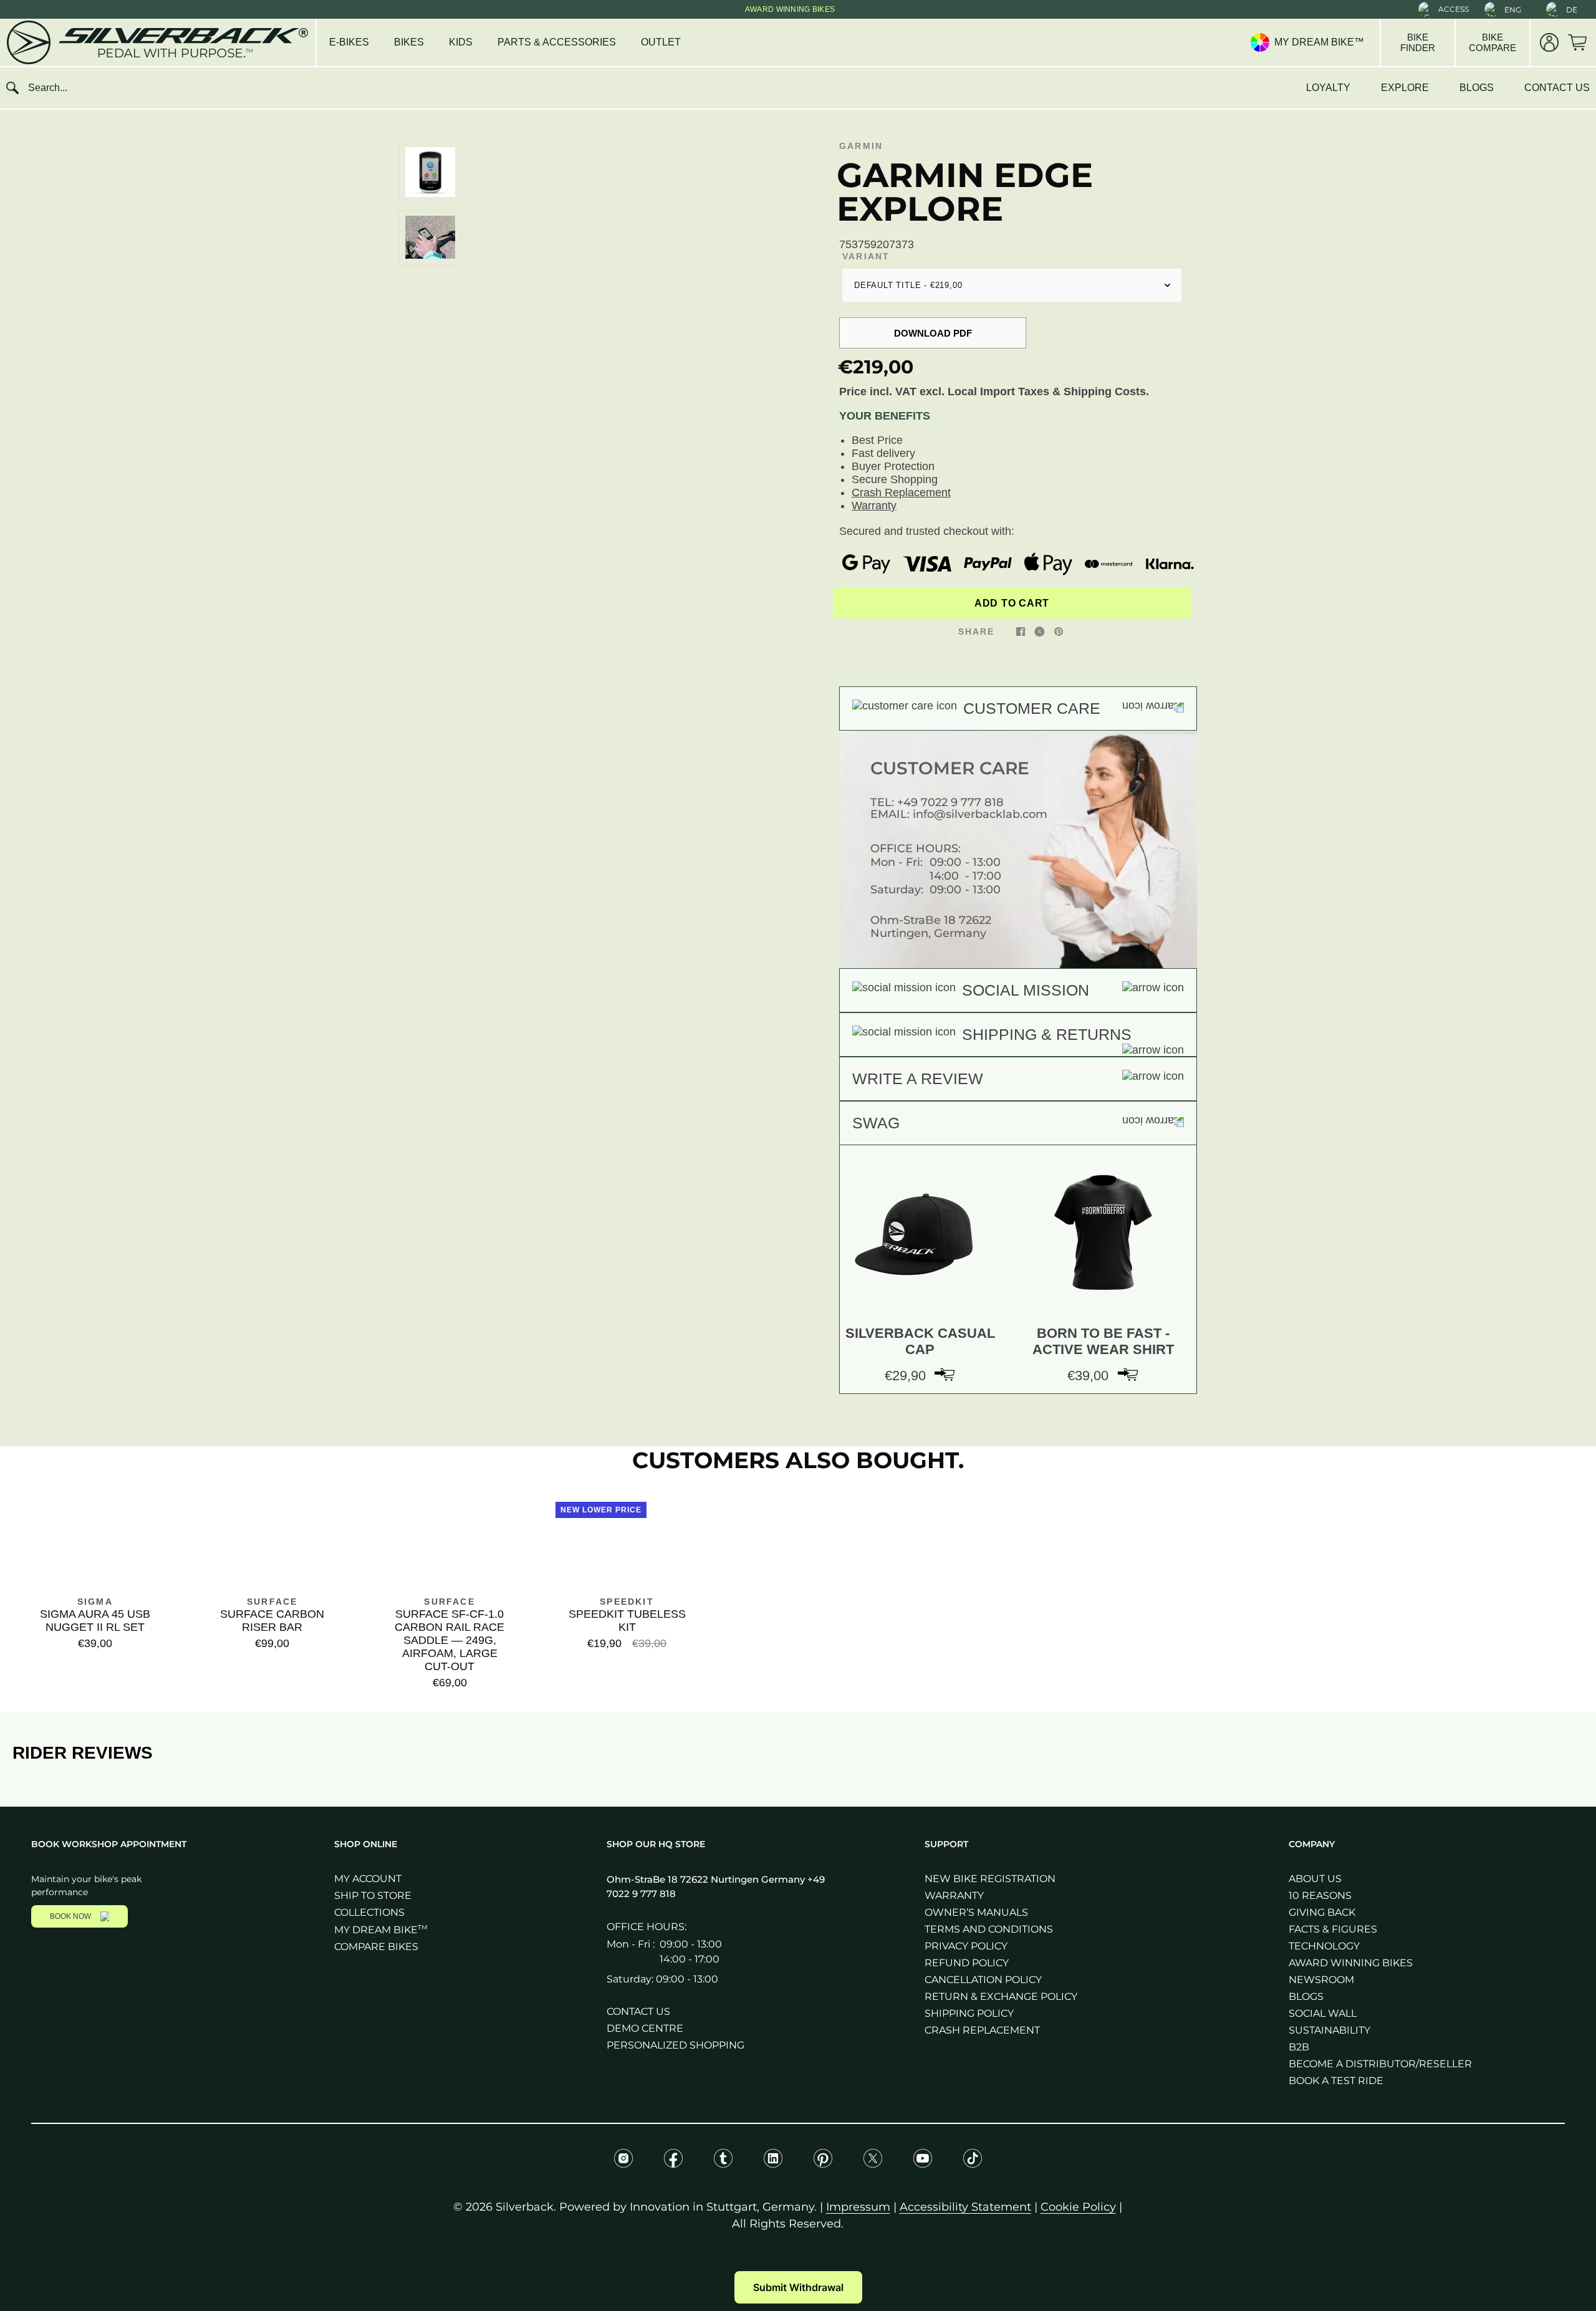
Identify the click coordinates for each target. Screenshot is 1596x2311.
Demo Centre (645, 2028)
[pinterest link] (1059, 631)
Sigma (95, 1602)
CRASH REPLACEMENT (982, 2030)
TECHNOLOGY (1324, 1946)
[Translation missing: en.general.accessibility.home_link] (156, 42)
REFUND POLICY (967, 1963)
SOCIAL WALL (1323, 2013)
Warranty (874, 506)
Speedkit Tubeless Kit (627, 1621)
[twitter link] (1040, 631)
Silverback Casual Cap (920, 1341)
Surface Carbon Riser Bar (272, 1621)
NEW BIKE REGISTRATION (990, 1879)
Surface (272, 1602)
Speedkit (627, 1602)
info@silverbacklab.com (980, 814)
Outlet (661, 42)
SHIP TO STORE (373, 1895)
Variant (866, 256)
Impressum (858, 2207)
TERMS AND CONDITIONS (989, 1929)
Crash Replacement (901, 492)
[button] (1444, 9)
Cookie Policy (1078, 2207)
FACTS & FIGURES (1333, 1929)
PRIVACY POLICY (966, 1946)
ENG (1513, 10)
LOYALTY (1328, 88)
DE (1572, 10)
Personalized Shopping (675, 2045)
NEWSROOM (1321, 1980)
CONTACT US (1557, 88)
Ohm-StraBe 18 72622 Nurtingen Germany (707, 1879)
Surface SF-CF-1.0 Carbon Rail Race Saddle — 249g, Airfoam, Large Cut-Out (449, 1640)
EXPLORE (1405, 88)
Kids (461, 42)
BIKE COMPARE (1493, 42)
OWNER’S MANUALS (976, 1912)
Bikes (409, 42)
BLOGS (1477, 88)
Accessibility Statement (965, 2207)
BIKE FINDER (1418, 42)
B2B (1299, 2047)
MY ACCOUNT (368, 1879)
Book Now (70, 1916)
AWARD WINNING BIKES (1351, 1963)
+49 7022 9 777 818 (950, 802)
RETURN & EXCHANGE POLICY (1001, 1996)
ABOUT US (1315, 1879)
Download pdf (933, 333)
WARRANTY (954, 1895)
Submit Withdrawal (798, 2287)
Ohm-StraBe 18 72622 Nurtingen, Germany (931, 927)
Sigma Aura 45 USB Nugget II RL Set (95, 1621)
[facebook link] (1021, 631)
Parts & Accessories (557, 42)
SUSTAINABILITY (1329, 2030)
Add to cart (1012, 603)
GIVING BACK (1322, 1912)
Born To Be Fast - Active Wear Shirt (1103, 1341)
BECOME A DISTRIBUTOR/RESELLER (1380, 2064)
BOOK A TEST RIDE (1336, 2081)
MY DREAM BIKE (381, 1930)
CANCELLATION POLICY (983, 1980)
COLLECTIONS (369, 1912)
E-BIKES (349, 42)
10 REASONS (1320, 1895)
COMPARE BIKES (376, 1947)
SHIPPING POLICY (969, 2013)
